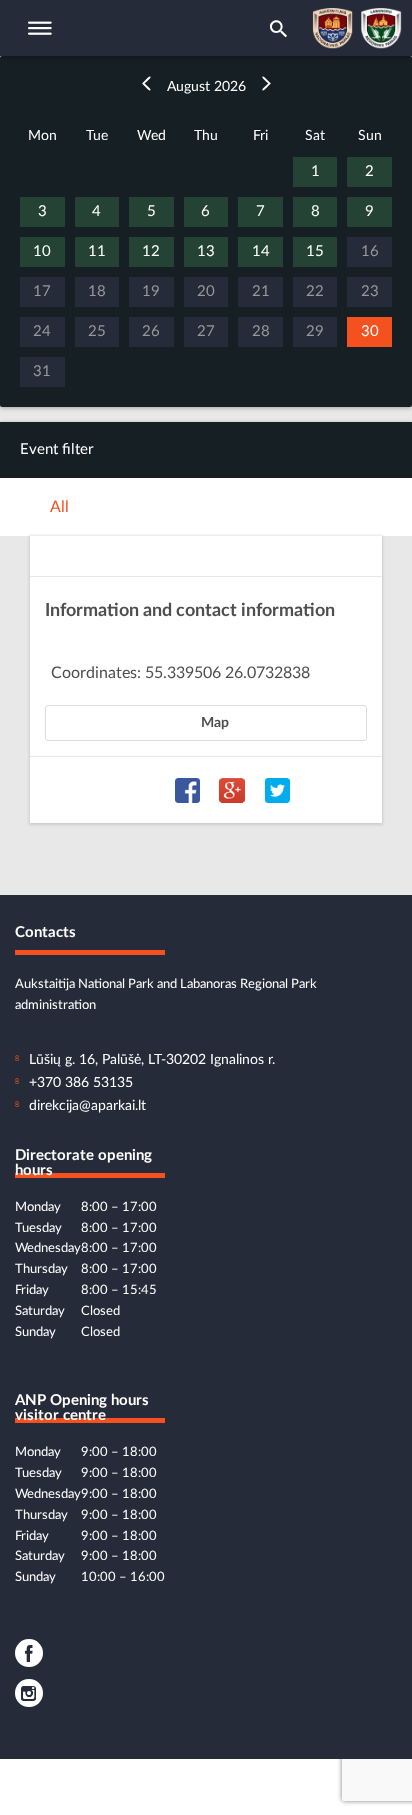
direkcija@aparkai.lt (87, 1106)
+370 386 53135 (81, 1083)
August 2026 (206, 87)
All (59, 507)
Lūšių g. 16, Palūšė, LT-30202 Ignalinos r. (152, 1060)
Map (215, 723)
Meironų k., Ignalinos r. (130, 647)
